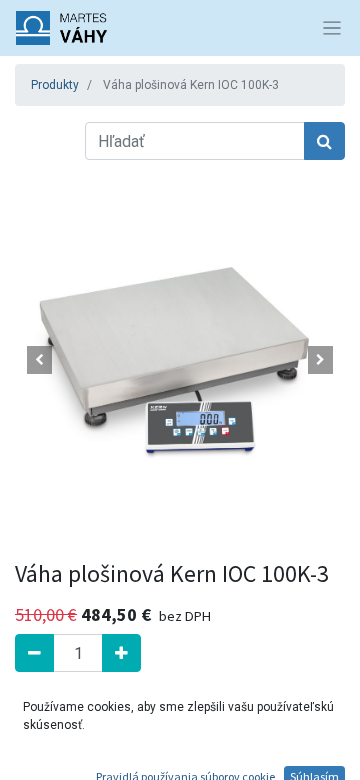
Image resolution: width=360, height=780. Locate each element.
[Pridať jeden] (121, 653)
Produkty (55, 85)
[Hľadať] (324, 141)
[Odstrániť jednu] (34, 653)
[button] (40, 360)
